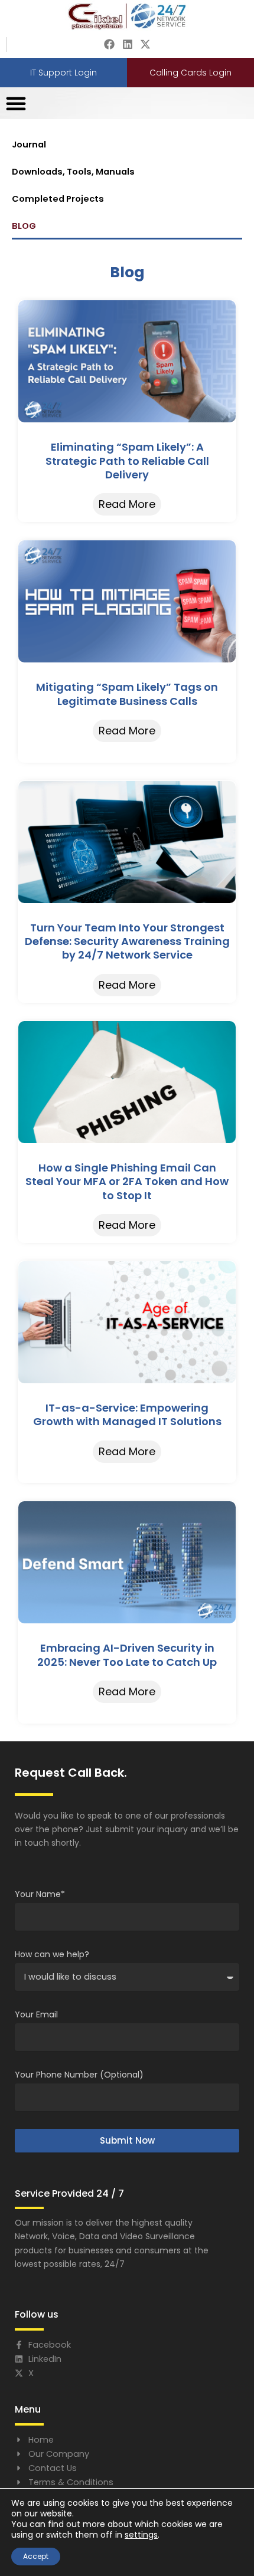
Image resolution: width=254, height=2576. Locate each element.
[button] (16, 103)
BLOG (24, 226)
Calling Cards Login (190, 73)
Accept (36, 2556)
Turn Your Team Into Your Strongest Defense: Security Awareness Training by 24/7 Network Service (127, 941)
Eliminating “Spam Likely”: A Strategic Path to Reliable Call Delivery (127, 461)
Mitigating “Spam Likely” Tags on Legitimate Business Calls (127, 694)
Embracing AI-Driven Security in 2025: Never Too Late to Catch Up (127, 1655)
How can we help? (52, 1954)
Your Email (36, 2014)
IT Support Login (63, 73)
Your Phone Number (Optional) (79, 2075)
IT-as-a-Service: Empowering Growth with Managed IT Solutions (127, 1415)
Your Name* (40, 1894)
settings (141, 2535)
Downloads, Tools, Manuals (73, 172)
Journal (29, 145)
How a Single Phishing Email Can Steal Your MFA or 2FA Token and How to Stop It (127, 1182)
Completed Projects (58, 199)
